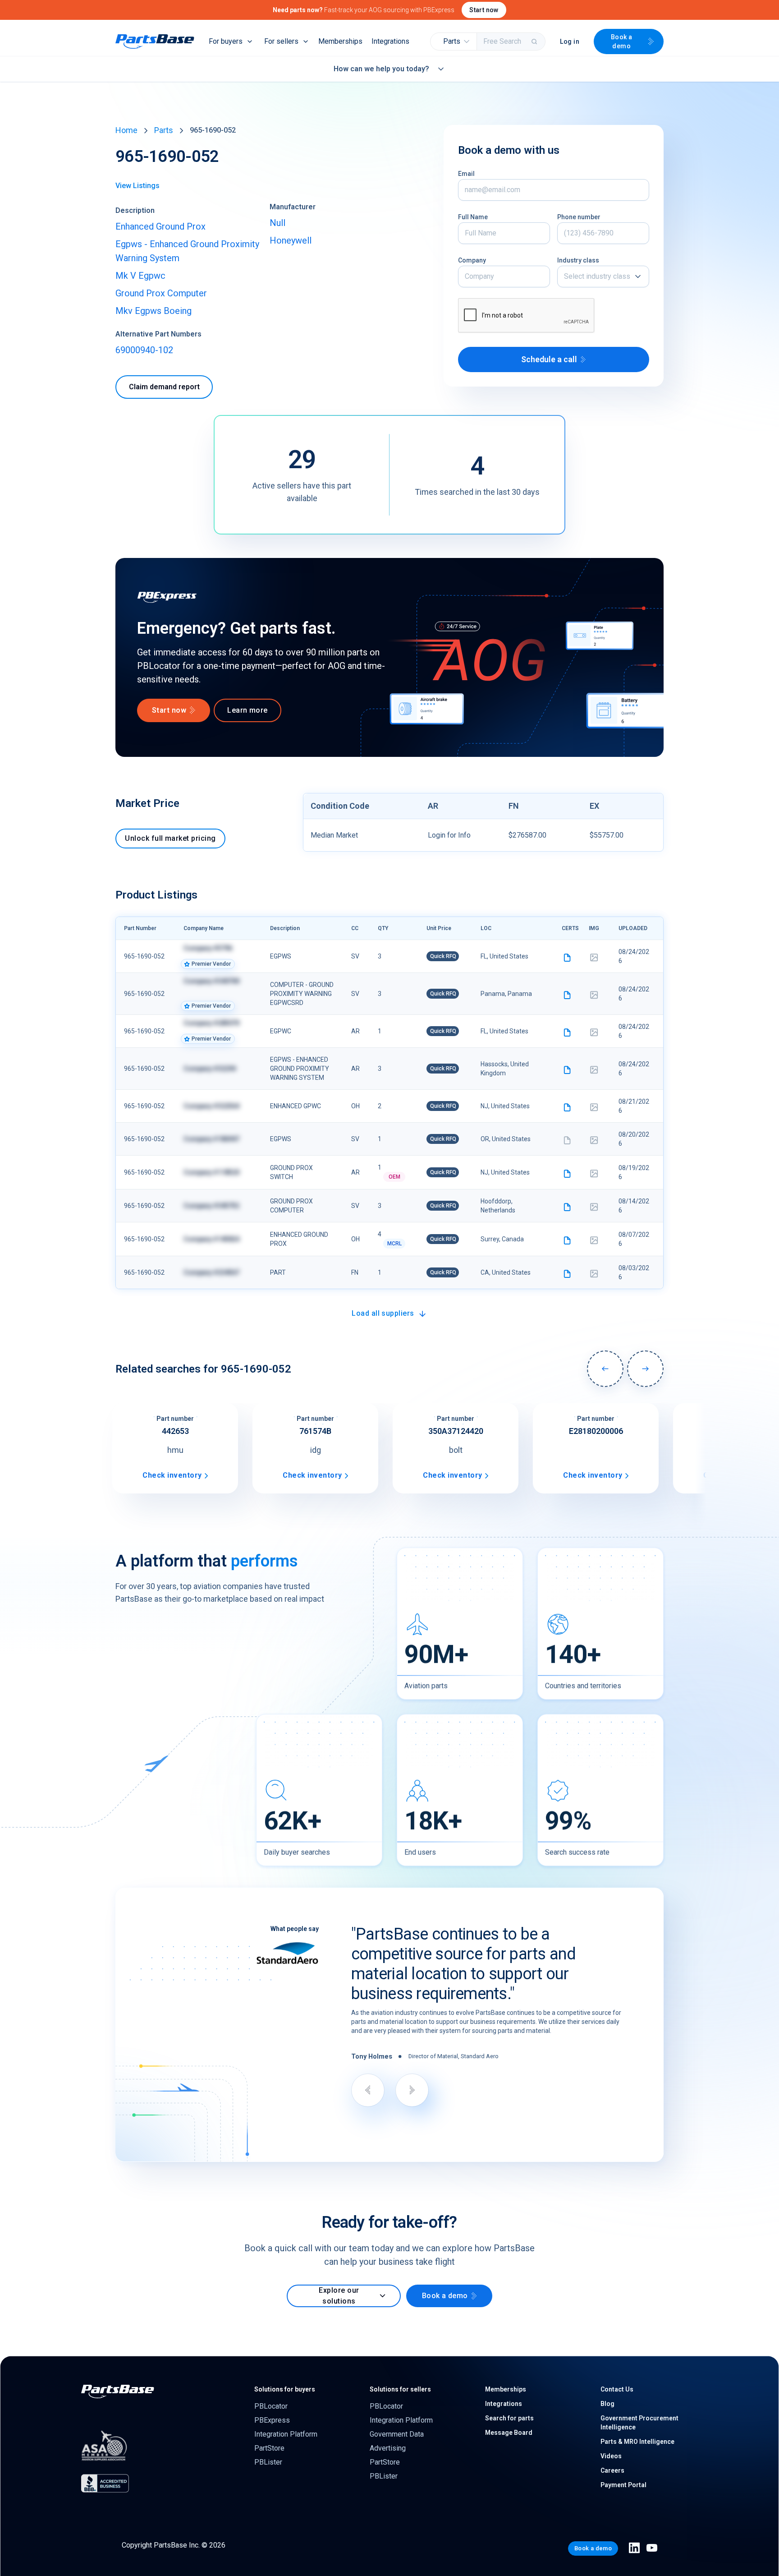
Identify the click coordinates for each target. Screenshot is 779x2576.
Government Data (397, 2434)
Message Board (509, 2433)
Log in (570, 41)
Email (466, 174)
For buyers (226, 41)
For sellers (281, 41)
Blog (607, 2404)
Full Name (473, 217)
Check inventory (172, 1475)
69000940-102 (144, 350)
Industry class (578, 260)
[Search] (535, 41)
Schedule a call (549, 359)
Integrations (390, 41)
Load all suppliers (383, 1313)
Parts (164, 130)
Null (277, 223)
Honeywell (291, 240)
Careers (612, 2470)
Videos (611, 2456)
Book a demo (622, 41)
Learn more (247, 710)
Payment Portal (623, 2485)
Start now (484, 10)
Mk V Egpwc (140, 276)
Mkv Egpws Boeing (154, 311)
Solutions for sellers (400, 2389)
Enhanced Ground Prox (160, 226)
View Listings (137, 186)
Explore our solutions (339, 2296)
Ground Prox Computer (161, 293)
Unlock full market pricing (170, 838)
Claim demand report (164, 387)
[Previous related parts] (605, 1369)
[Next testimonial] (412, 2090)
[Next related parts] (645, 1369)
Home (126, 130)
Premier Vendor (211, 964)
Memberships (340, 41)
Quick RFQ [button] (443, 956)
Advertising (388, 2448)
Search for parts (509, 2418)
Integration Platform (286, 2434)
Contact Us (617, 2389)
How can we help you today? (381, 69)
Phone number (579, 217)
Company (472, 260)
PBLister (268, 2462)
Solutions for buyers (285, 2389)
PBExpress (272, 2420)
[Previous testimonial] (368, 2090)
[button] (454, 41)
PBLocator (271, 2406)
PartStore (269, 2448)
